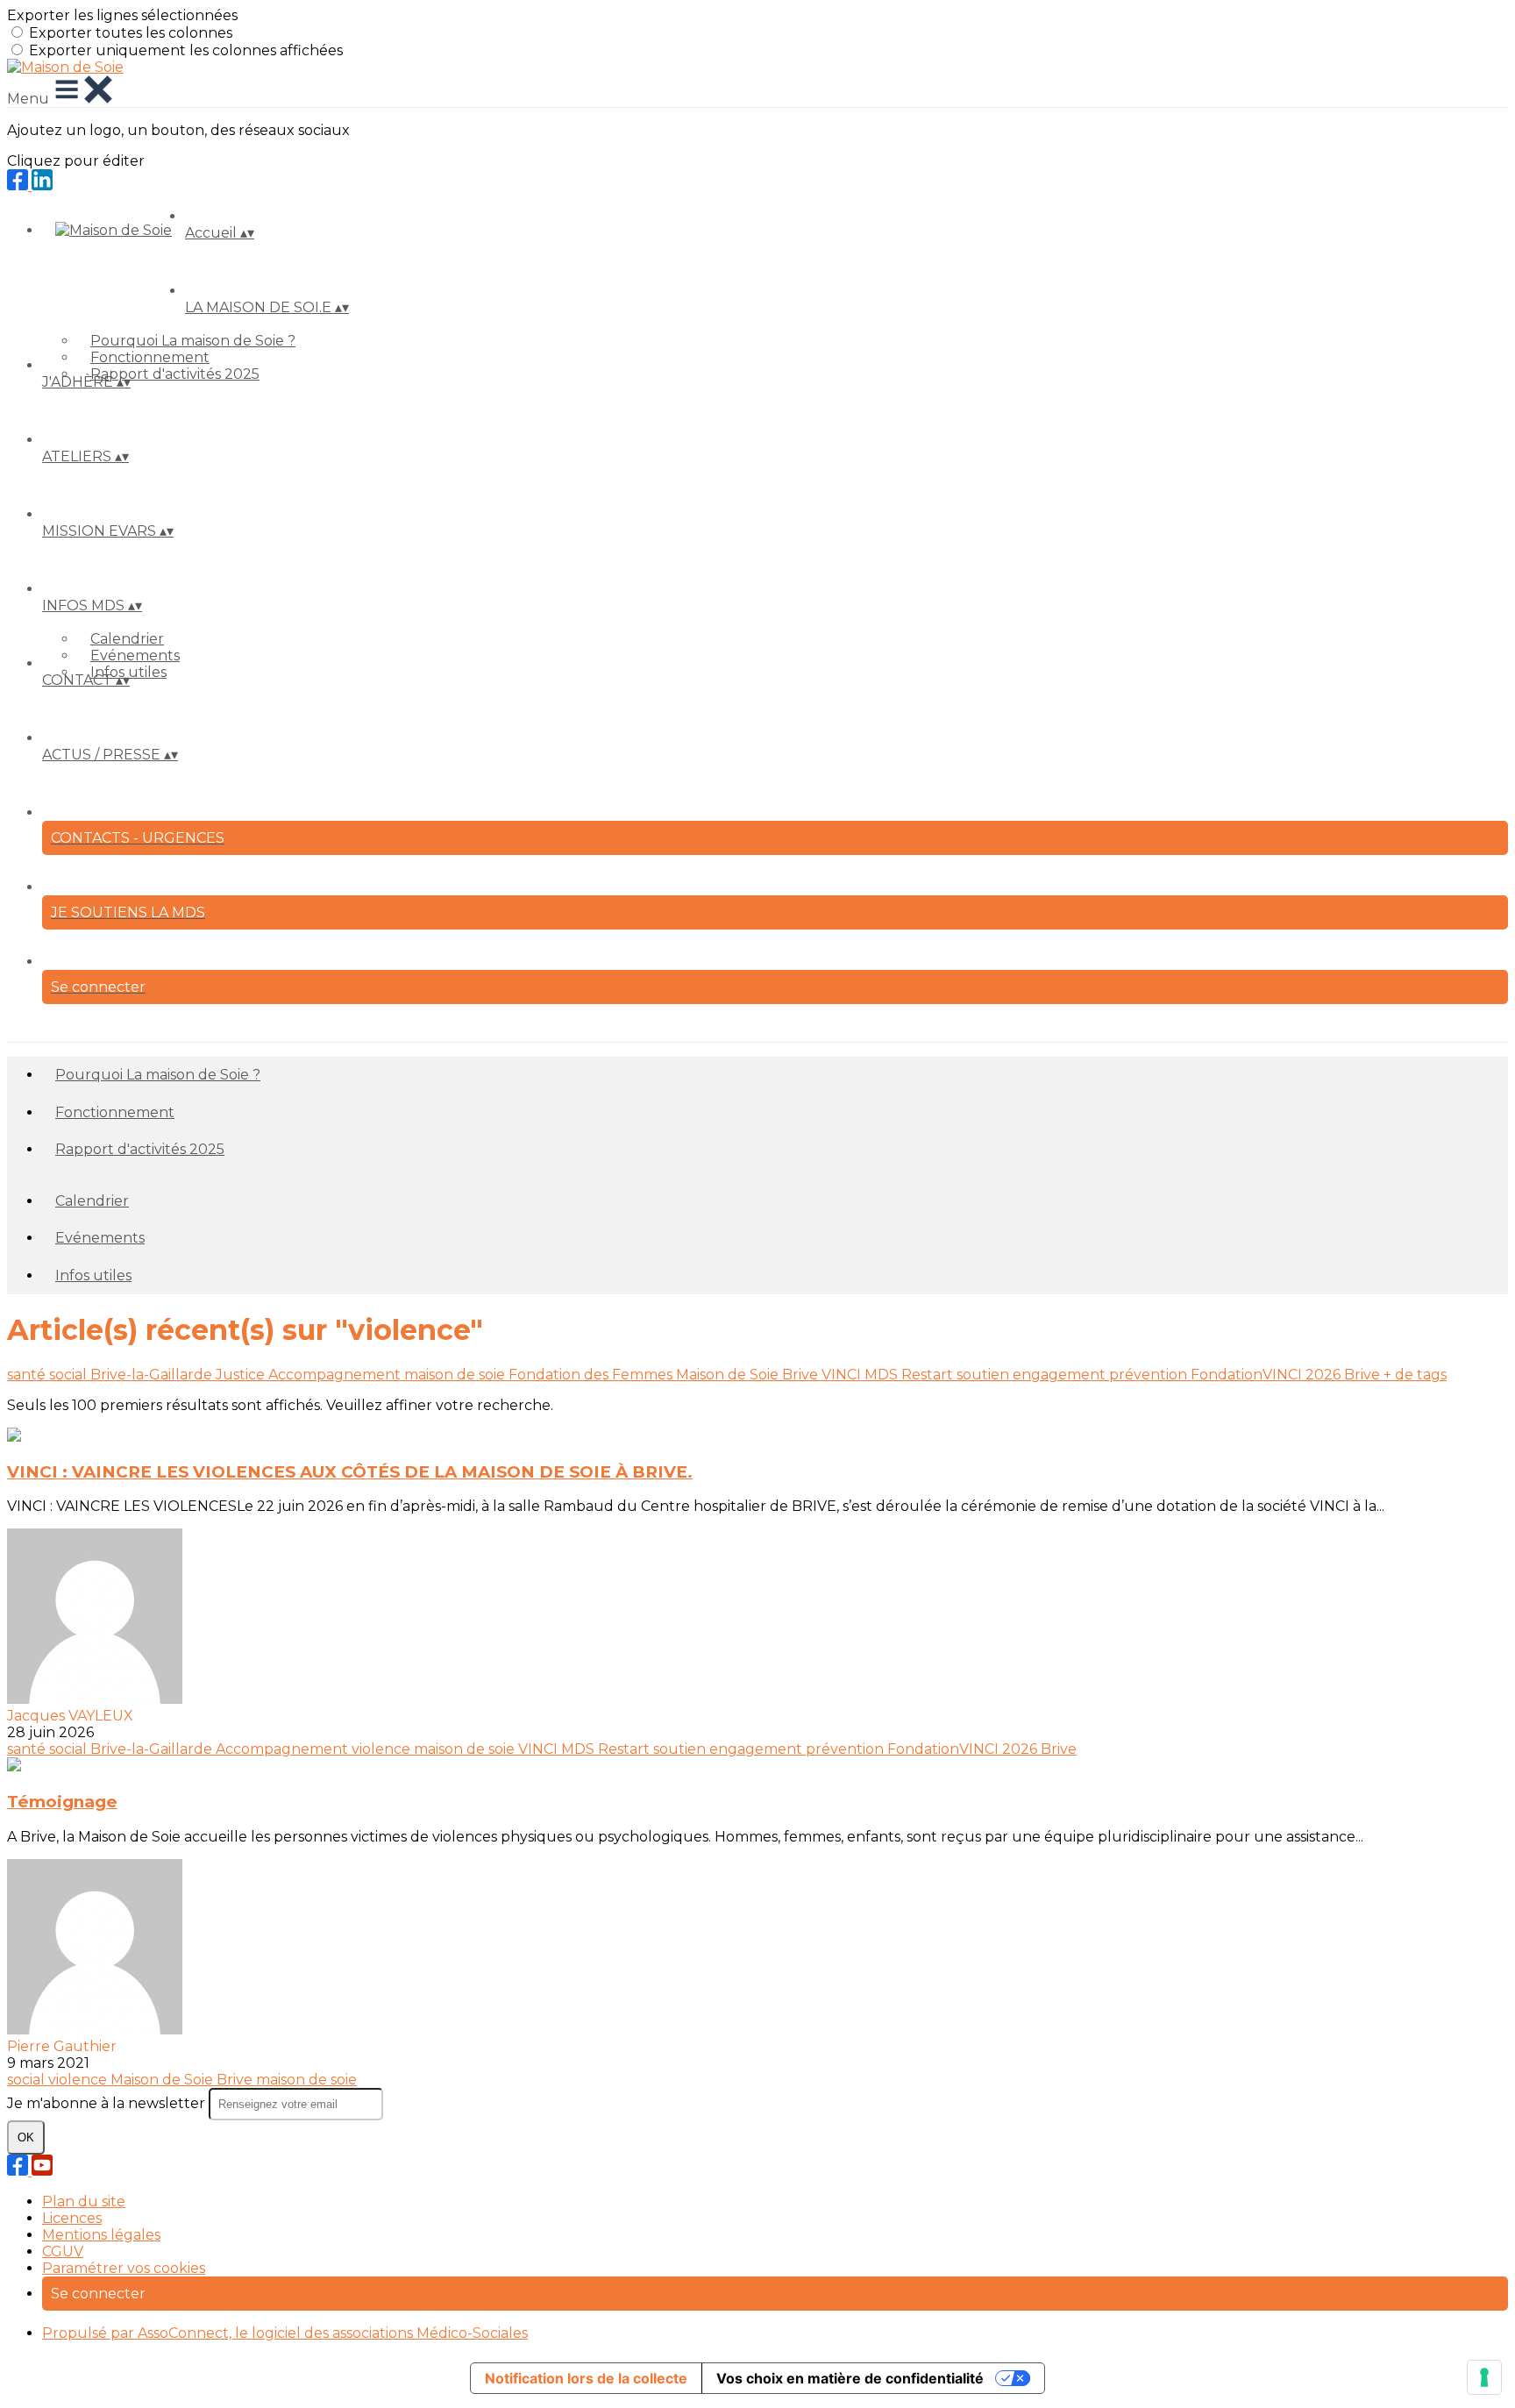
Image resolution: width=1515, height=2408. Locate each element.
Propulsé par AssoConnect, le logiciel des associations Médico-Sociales (285, 2333)
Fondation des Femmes (592, 1375)
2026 (1325, 1375)
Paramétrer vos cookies (124, 2268)
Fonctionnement (150, 357)
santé (28, 1375)
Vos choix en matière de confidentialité (850, 2378)
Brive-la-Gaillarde (153, 1375)
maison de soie (456, 1375)
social (70, 1375)
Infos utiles (93, 1275)
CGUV (63, 2251)
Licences (72, 2218)
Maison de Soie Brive (749, 1375)
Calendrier (127, 639)
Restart (929, 1375)
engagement (1061, 1375)
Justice (242, 1375)
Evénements (135, 655)
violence (383, 1749)
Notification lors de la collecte (586, 2378)
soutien (985, 1375)
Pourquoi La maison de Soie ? (193, 341)
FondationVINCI (1248, 1375)
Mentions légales (101, 2235)
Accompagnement (336, 1375)
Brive (1364, 1375)
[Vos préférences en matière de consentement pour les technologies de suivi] (1484, 2377)
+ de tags (1415, 1375)
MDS (883, 1375)
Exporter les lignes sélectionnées (122, 15)
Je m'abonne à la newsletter (108, 2103)
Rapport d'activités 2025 (175, 374)
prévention (1150, 1375)
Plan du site (84, 2201)
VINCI (843, 1375)
